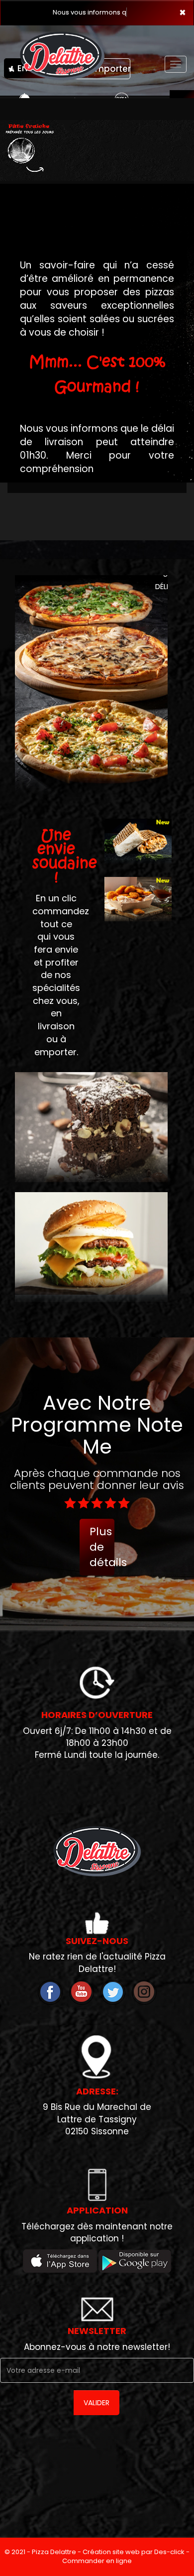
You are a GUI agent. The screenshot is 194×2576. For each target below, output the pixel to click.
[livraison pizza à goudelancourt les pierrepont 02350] (62, 48)
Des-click (169, 2561)
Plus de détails (102, 1556)
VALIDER (97, 2412)
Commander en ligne (97, 2570)
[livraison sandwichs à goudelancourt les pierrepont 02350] (138, 870)
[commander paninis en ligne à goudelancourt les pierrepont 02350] (138, 929)
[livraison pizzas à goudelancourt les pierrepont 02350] (97, 1860)
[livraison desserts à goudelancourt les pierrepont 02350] (91, 1118)
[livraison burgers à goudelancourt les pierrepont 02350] (91, 1238)
